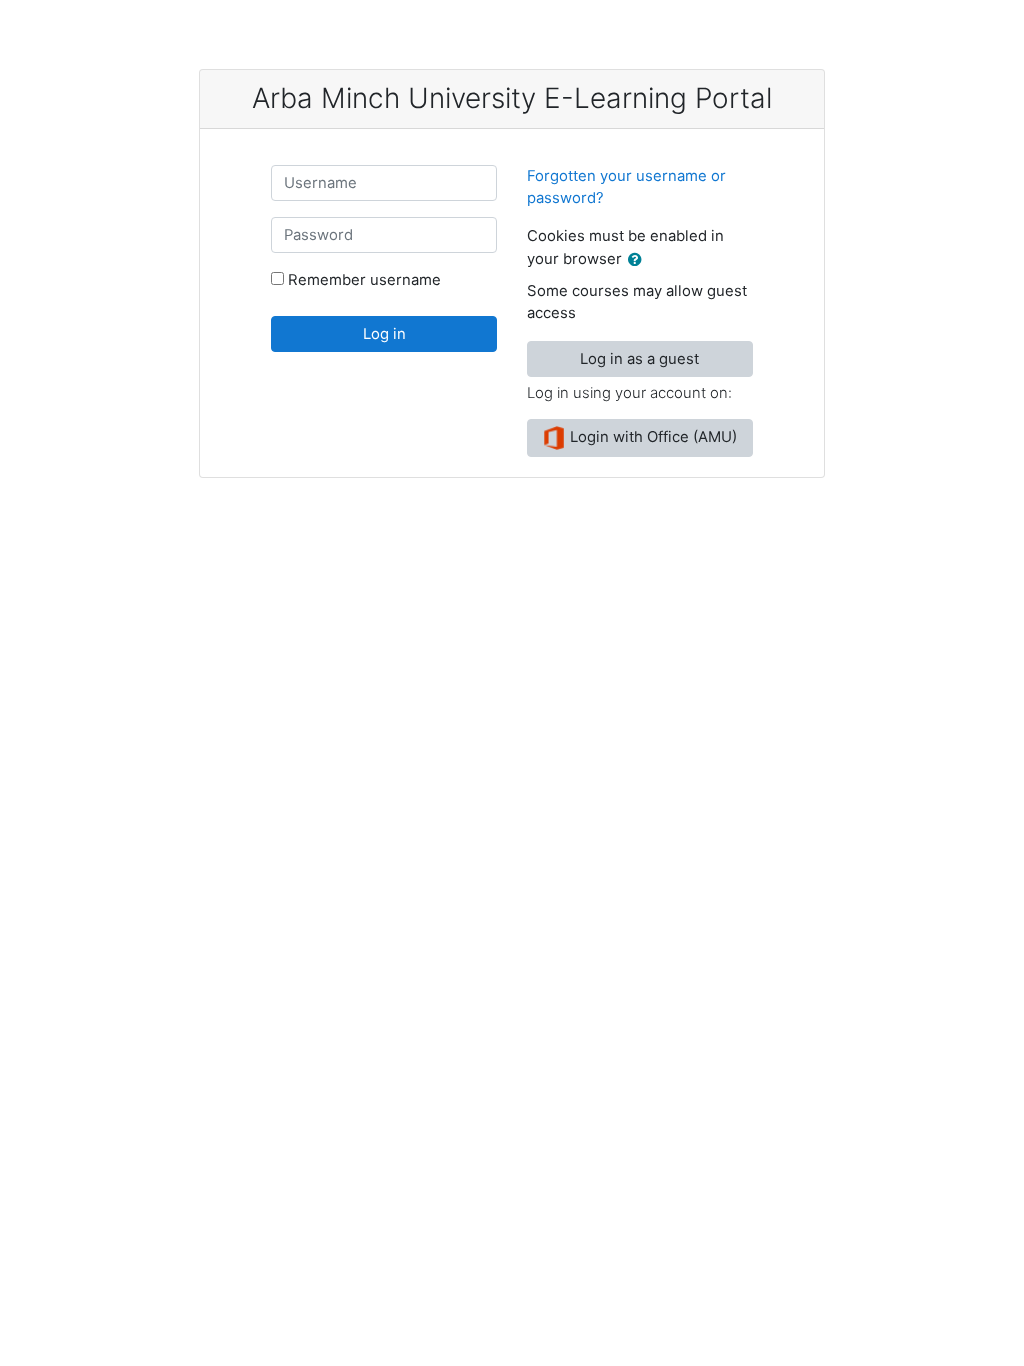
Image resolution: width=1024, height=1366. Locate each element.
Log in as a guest (639, 359)
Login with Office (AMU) (651, 437)
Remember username (364, 280)
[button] (639, 260)
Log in (384, 334)
